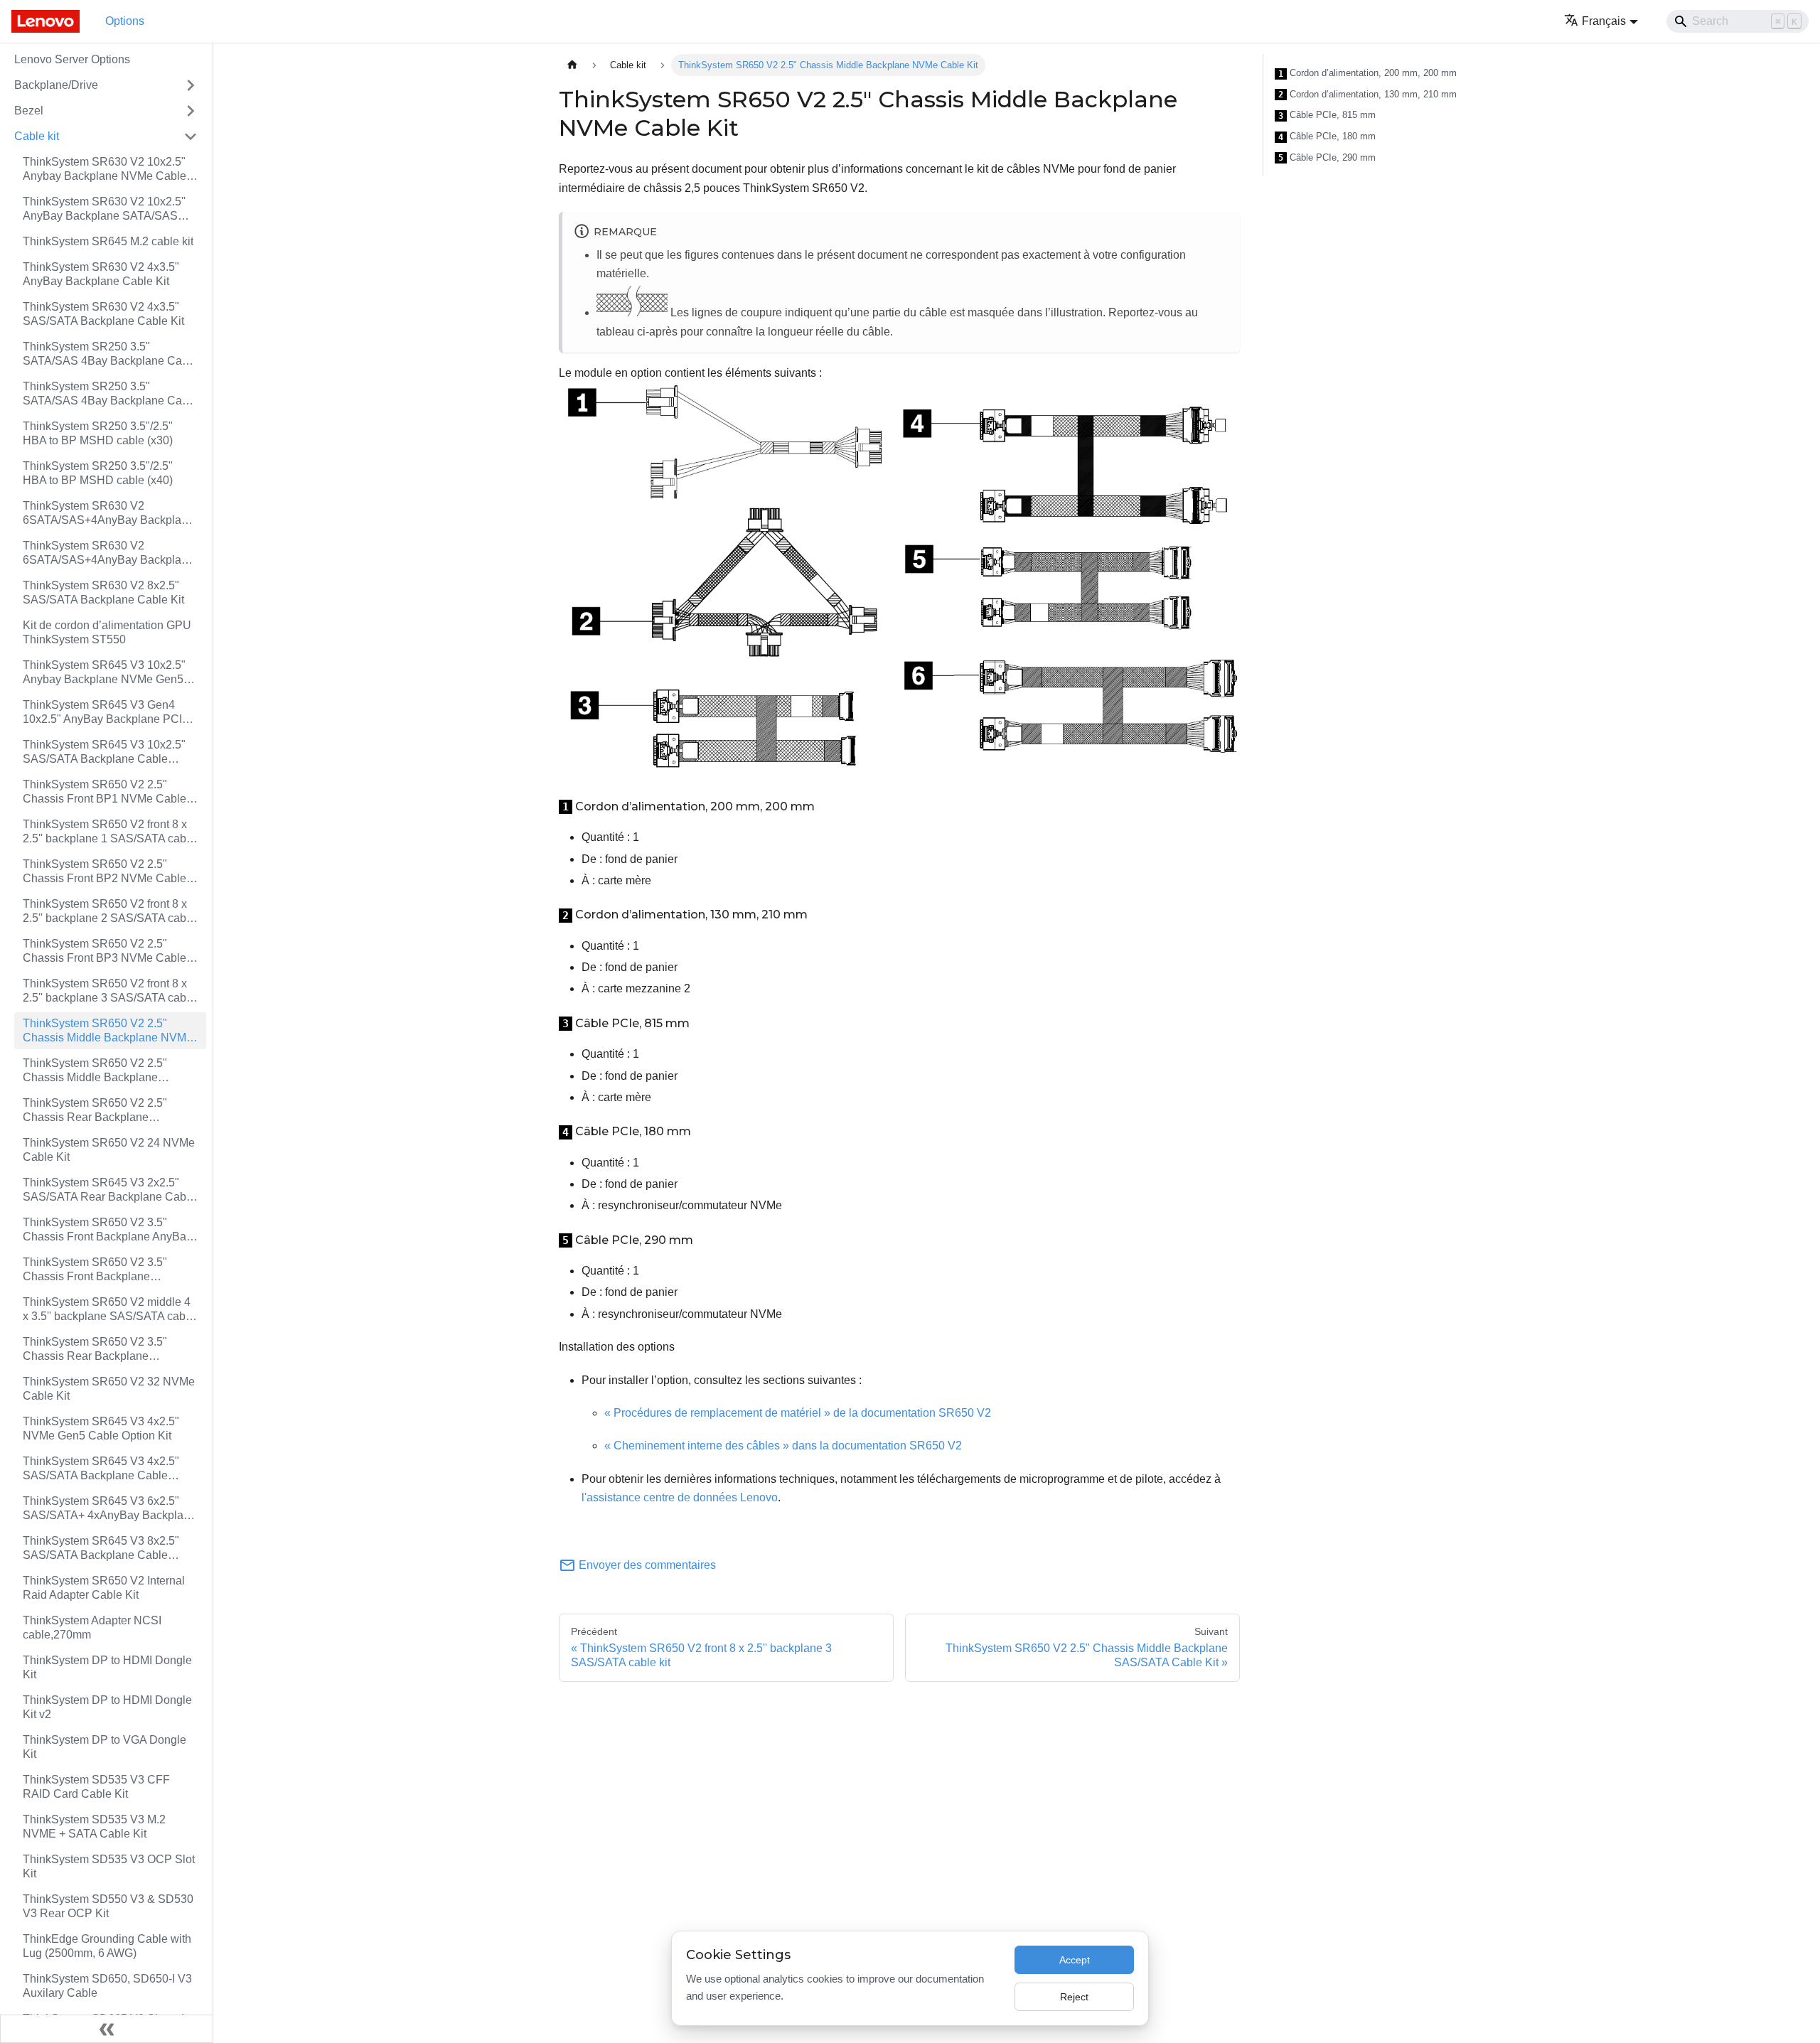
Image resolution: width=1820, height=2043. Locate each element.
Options (125, 21)
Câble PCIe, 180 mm (1327, 136)
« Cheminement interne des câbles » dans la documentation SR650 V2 (783, 1446)
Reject (1074, 1997)
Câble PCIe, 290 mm (1327, 158)
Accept (1075, 1960)
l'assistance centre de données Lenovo (680, 1497)
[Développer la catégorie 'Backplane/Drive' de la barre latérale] (191, 85)
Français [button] (1604, 21)
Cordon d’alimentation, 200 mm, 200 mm (1367, 73)
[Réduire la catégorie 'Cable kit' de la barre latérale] (191, 136)
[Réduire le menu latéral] (107, 2029)
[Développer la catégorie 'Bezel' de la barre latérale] (191, 111)
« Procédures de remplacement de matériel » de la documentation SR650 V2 (798, 1413)
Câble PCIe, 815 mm (1327, 115)
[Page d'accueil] (572, 65)
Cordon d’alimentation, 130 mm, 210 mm (1367, 95)
